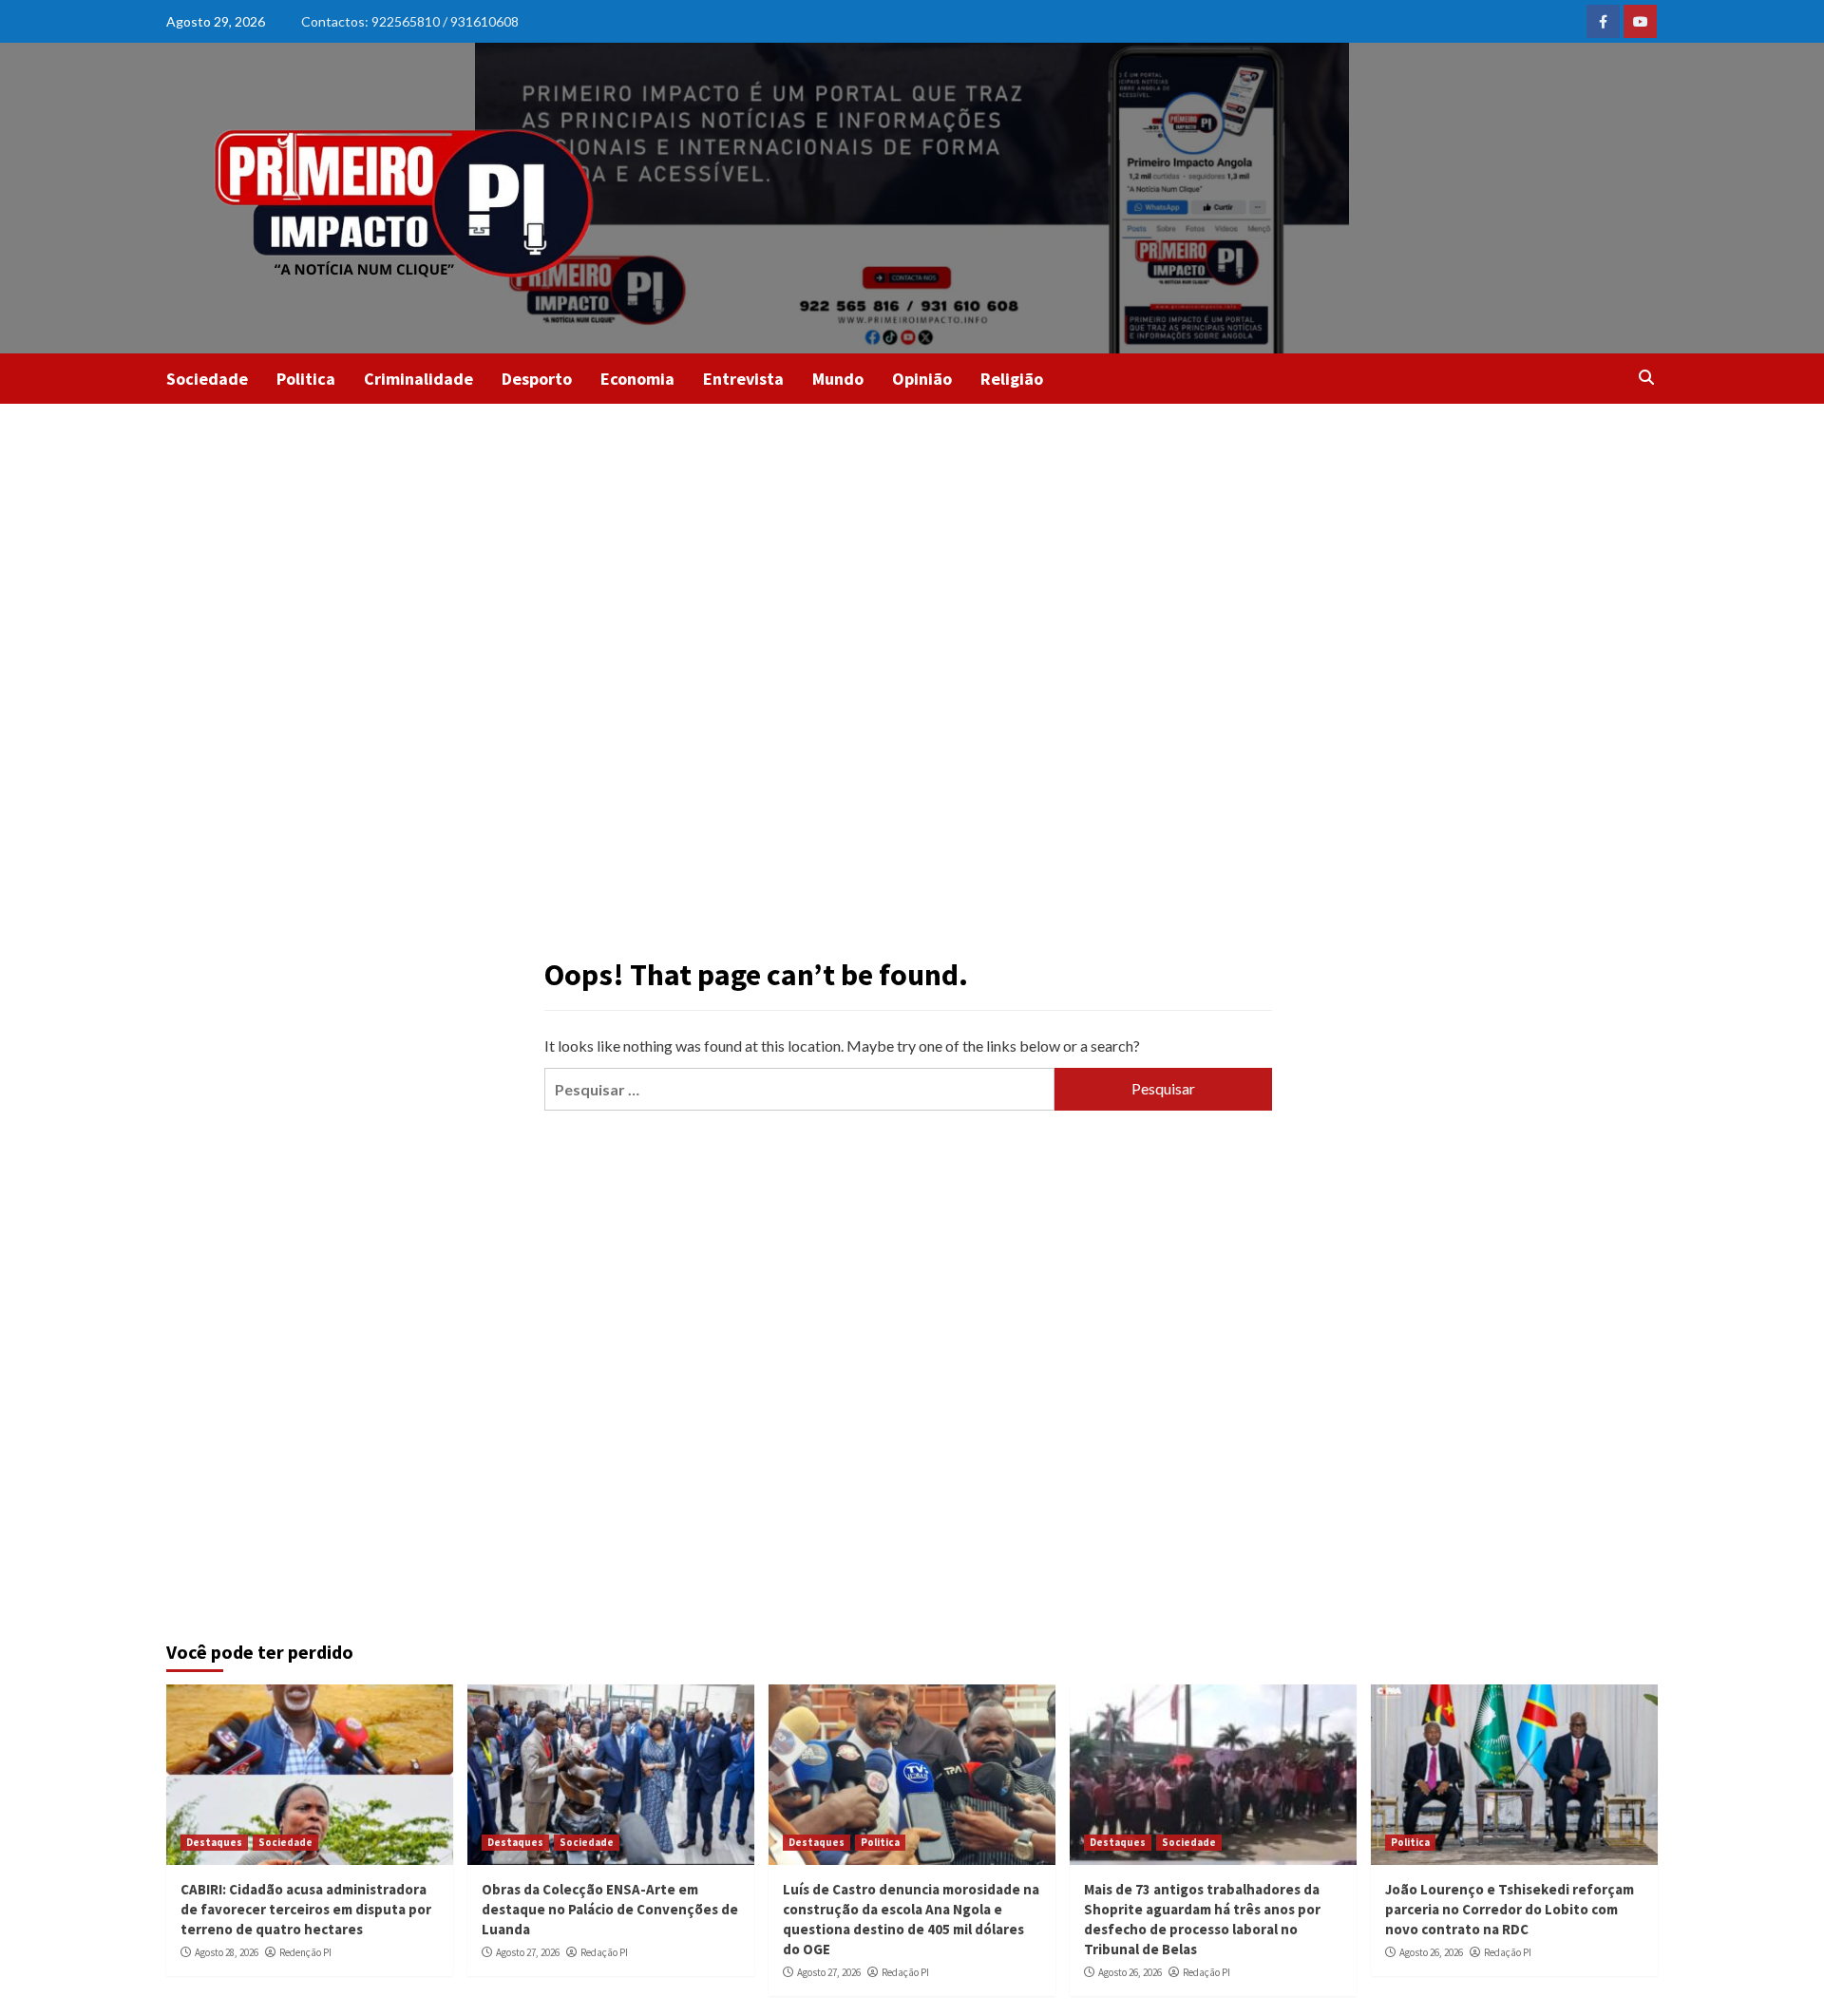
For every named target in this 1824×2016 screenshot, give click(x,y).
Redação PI (604, 1952)
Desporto (537, 379)
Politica (306, 379)
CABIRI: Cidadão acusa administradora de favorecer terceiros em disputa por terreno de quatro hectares (306, 1909)
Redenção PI (305, 1952)
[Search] (1646, 377)
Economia (637, 379)
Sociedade (207, 379)
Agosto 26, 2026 (1130, 1972)
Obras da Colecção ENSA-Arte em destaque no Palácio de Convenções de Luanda (610, 1909)
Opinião (922, 379)
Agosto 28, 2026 (227, 1952)
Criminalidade (418, 379)
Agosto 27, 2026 (528, 1952)
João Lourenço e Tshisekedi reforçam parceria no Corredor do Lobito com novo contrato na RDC (1510, 1909)
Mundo (838, 379)
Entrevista (743, 379)
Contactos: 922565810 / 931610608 (410, 21)
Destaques (214, 1842)
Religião (1012, 379)
